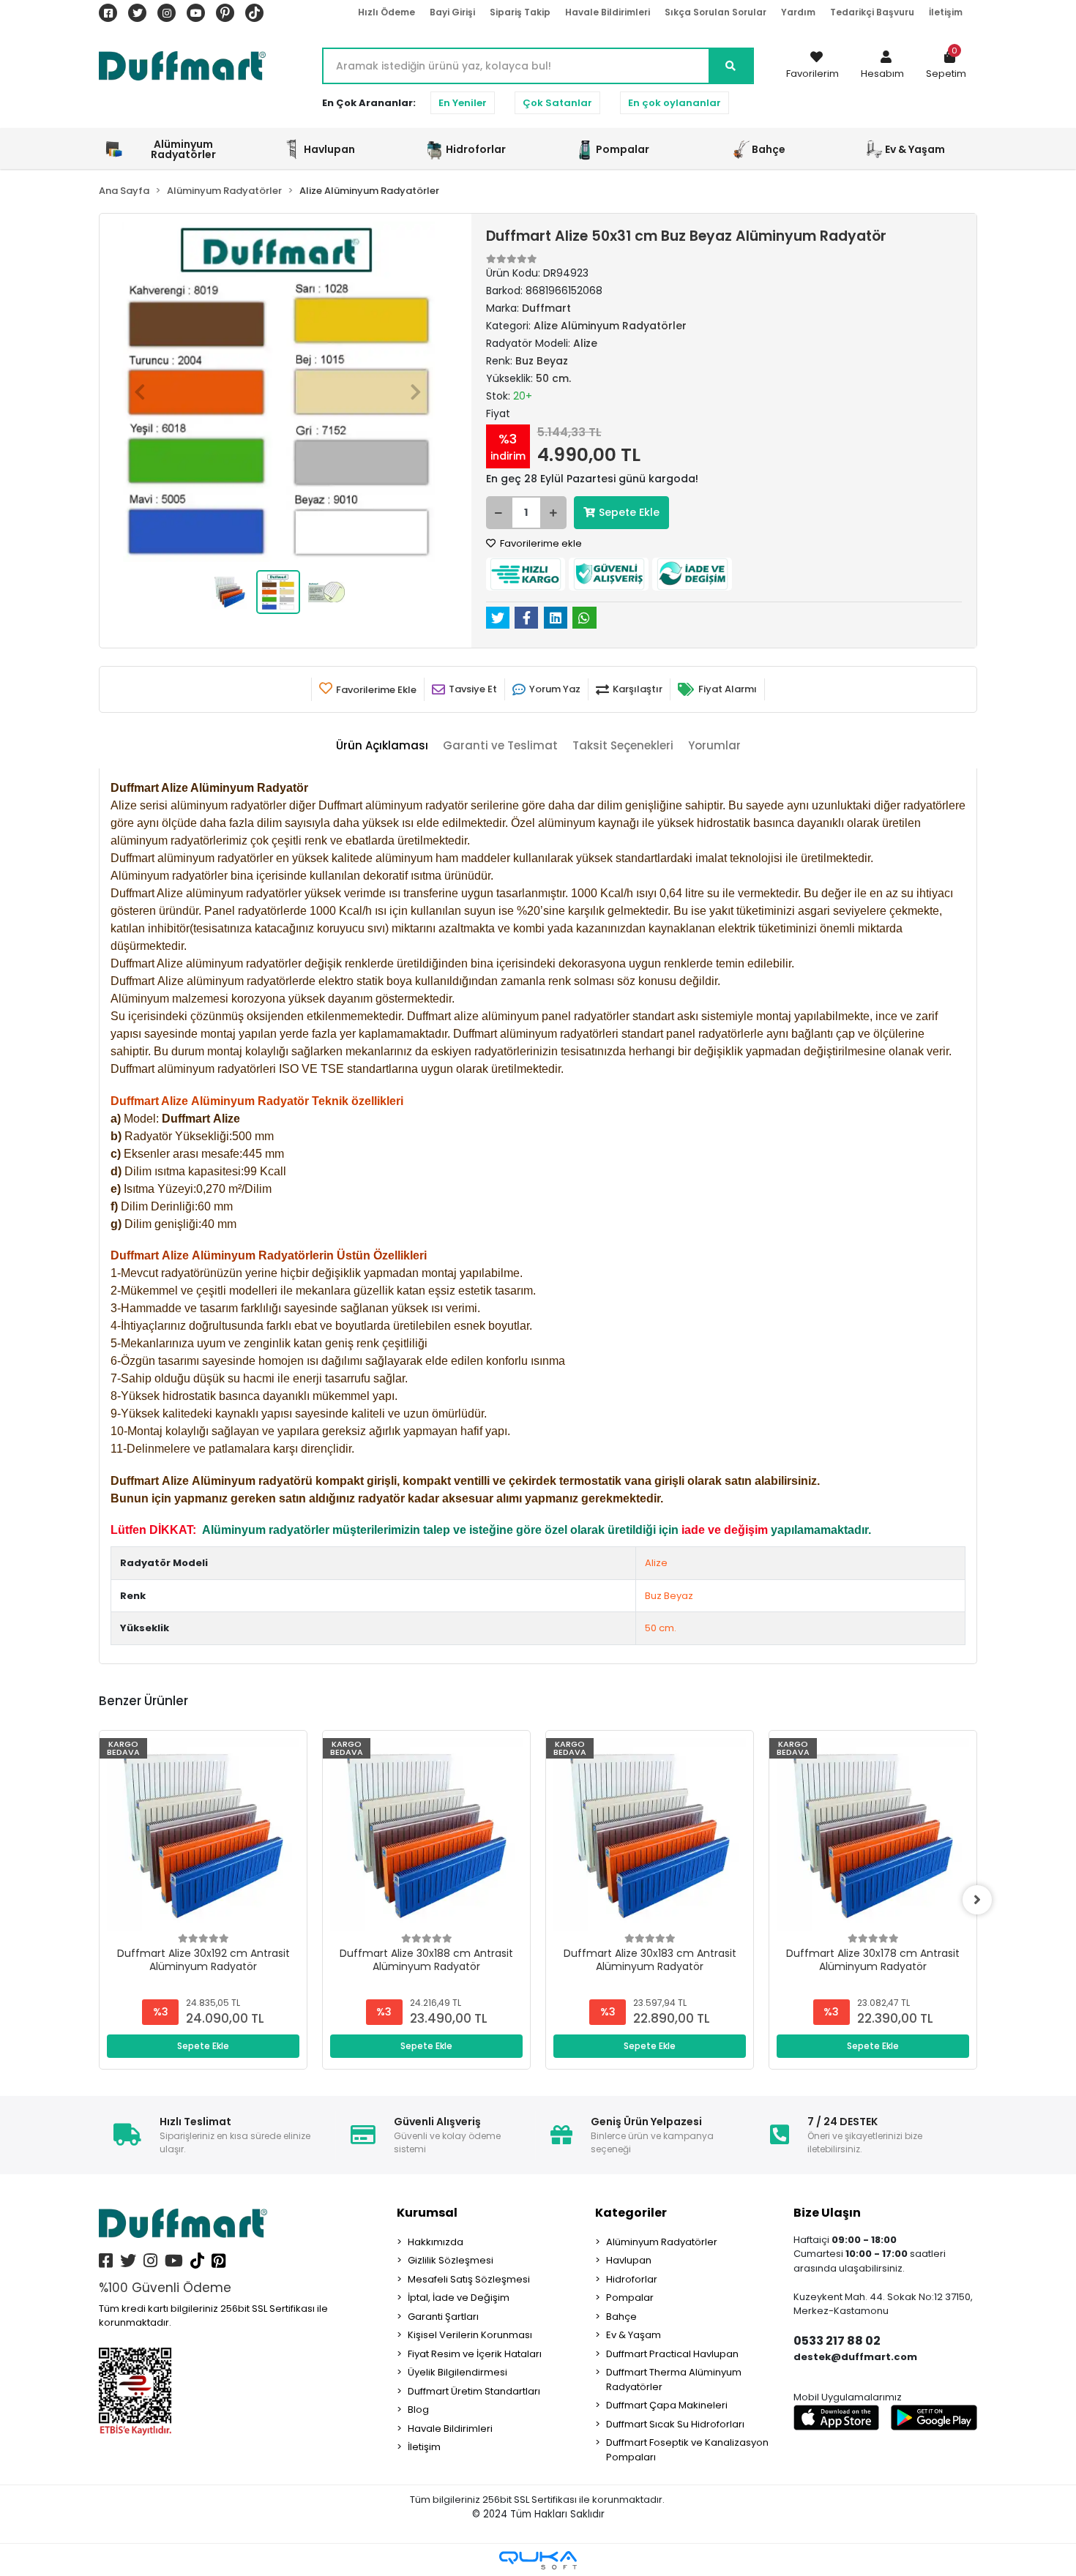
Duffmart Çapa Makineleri (667, 2405)
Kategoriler (631, 2213)
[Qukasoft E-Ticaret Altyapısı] (538, 2560)
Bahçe (621, 2317)
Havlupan (629, 2260)
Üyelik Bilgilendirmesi (457, 2372)
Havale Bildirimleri (608, 12)
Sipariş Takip (520, 12)
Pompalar (630, 2298)
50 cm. (661, 1628)
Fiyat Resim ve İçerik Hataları (475, 2354)
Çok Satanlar (557, 103)
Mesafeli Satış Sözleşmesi (469, 2279)
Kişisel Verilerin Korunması (470, 2335)
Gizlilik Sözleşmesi (451, 2260)
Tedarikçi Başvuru (872, 12)
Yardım (798, 12)
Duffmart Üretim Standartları (474, 2391)
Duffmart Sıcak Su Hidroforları (675, 2424)
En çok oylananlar (675, 103)
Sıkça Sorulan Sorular (716, 12)
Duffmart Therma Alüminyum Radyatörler (674, 2380)
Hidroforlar (632, 2279)
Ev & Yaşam (634, 2335)
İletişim (946, 12)
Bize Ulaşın (827, 2213)
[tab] (382, 746)
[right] (977, 1900)
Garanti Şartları (443, 2317)
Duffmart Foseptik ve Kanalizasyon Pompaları (687, 2450)
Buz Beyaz (669, 1596)
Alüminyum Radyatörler (662, 2242)
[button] (882, 66)
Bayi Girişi (452, 12)
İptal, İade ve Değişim (459, 2298)
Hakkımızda (436, 2242)
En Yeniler (463, 103)
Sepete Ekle (629, 512)
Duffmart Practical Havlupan (672, 2354)
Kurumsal (427, 2213)
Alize (656, 1563)
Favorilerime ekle (540, 543)
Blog (418, 2410)
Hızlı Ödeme (386, 12)
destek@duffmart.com (855, 2357)
